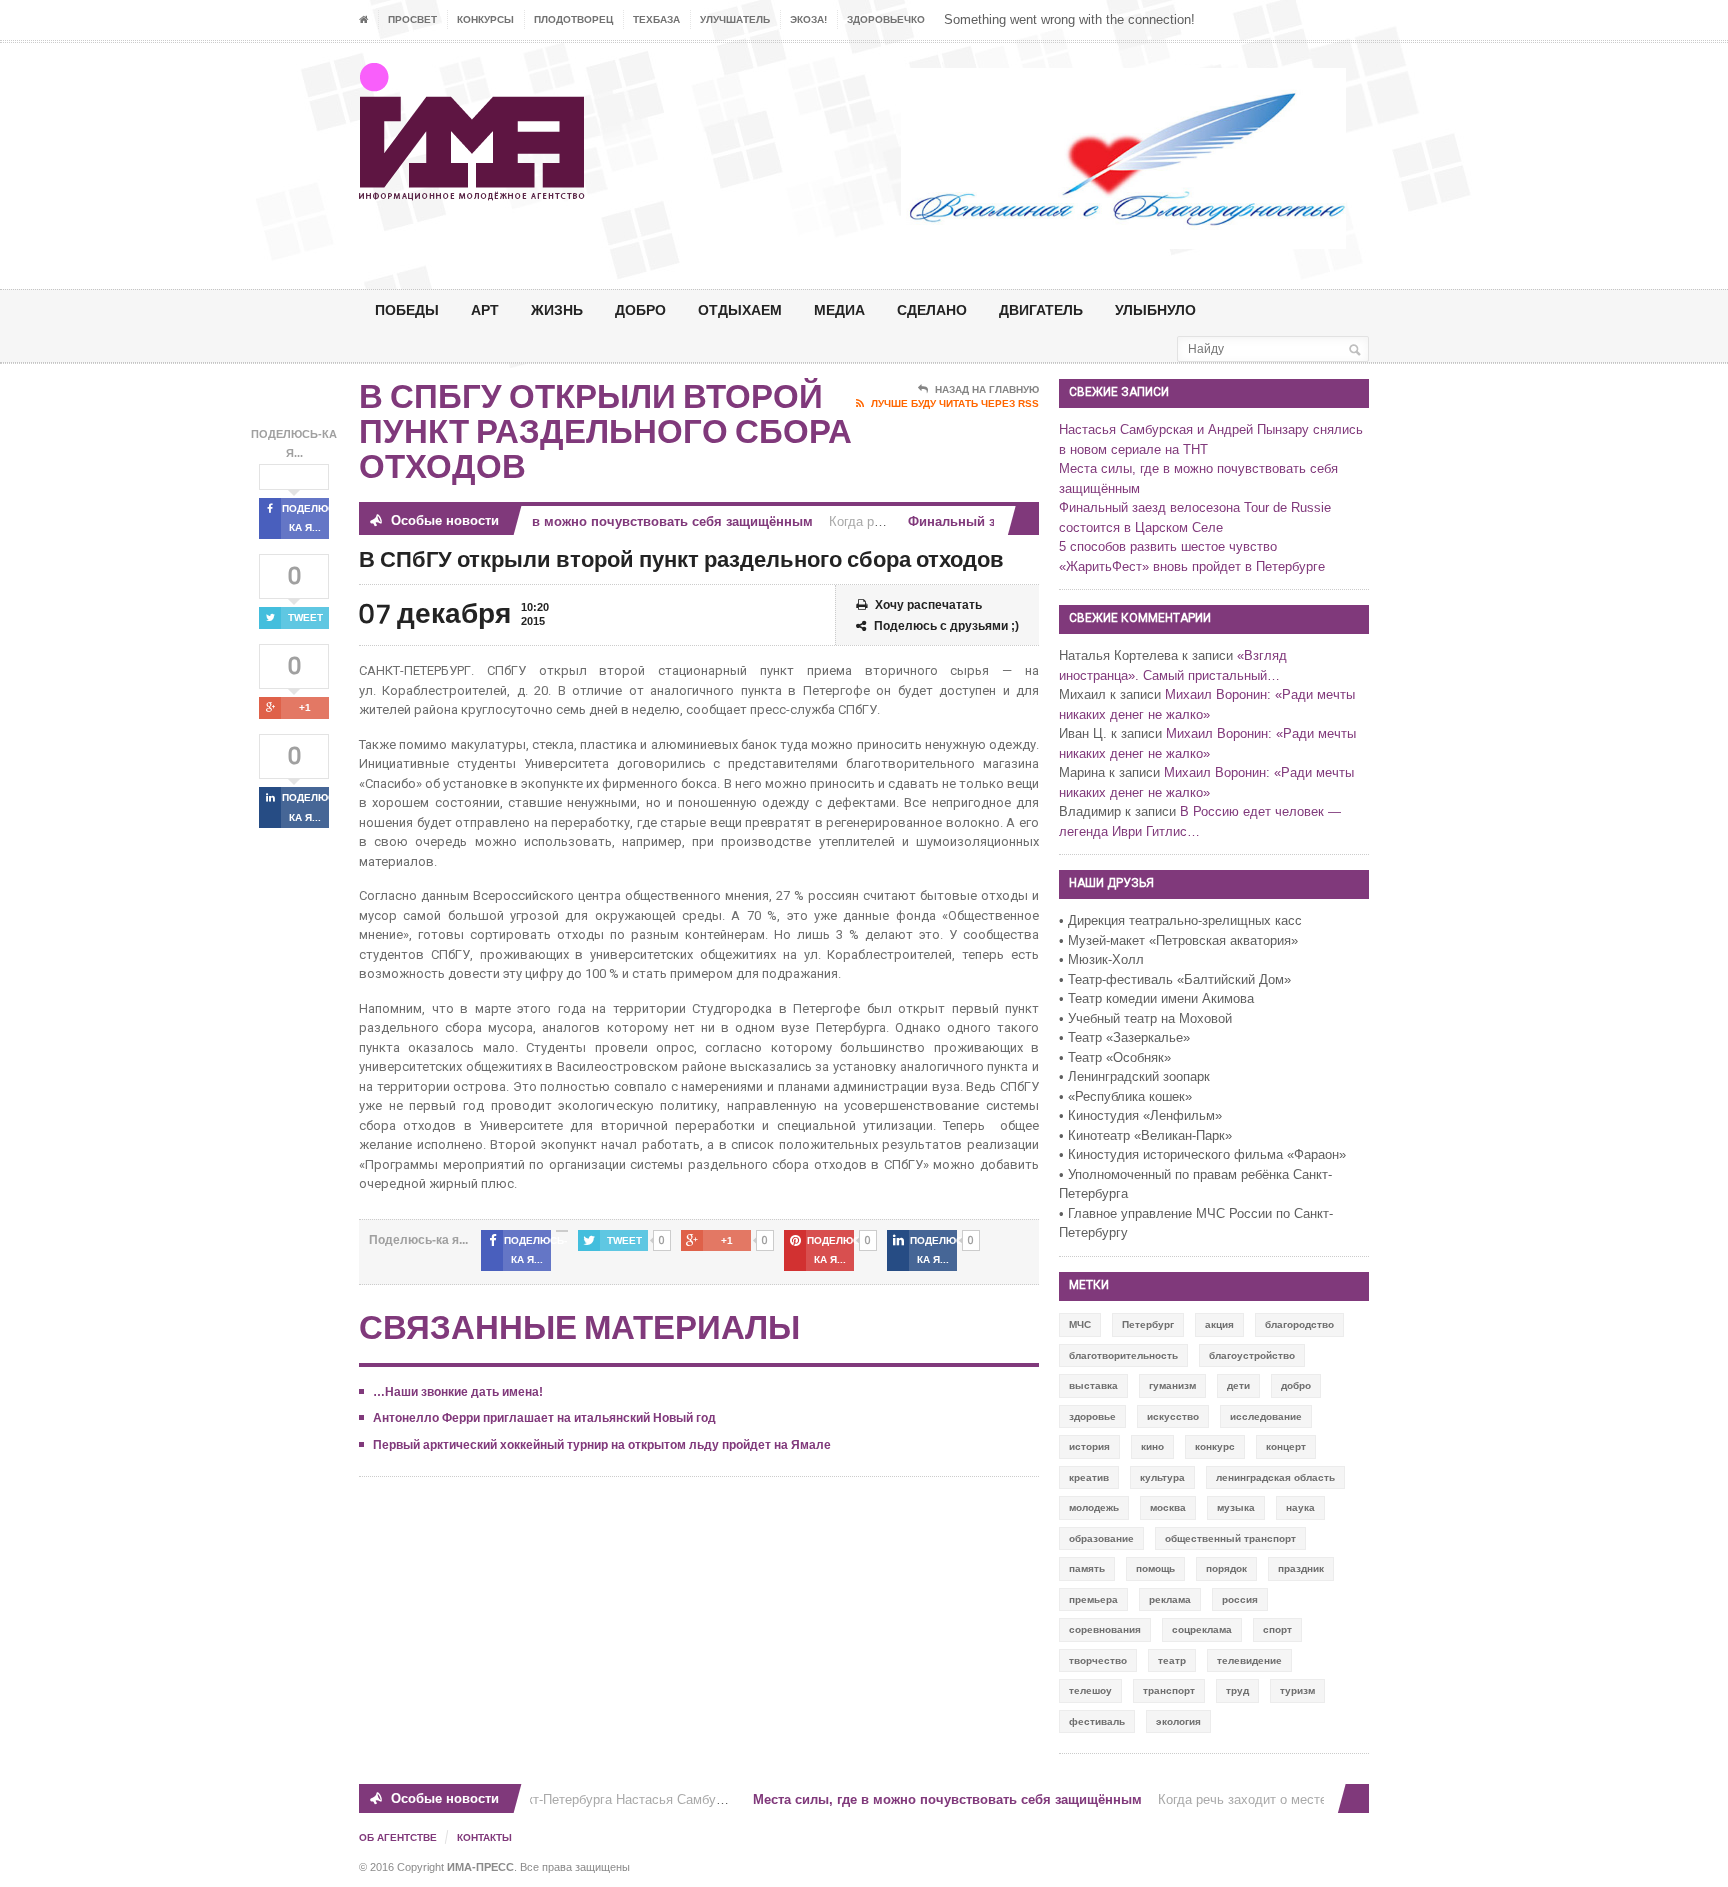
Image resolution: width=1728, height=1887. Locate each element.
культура (1162, 1477)
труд (1237, 1690)
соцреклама (1202, 1629)
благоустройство (1252, 1355)
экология (1178, 1721)
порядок (1226, 1568)
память (1087, 1568)
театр (1172, 1660)
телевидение (1249, 1660)
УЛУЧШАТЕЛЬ (735, 19)
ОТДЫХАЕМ (740, 309)
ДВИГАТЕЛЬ (1041, 309)
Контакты (484, 1837)
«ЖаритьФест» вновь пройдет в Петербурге (1192, 566)
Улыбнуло (1155, 309)
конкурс (1215, 1446)
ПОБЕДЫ (407, 309)
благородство (1299, 1324)
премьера (1093, 1599)
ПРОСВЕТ (412, 19)
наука (1300, 1507)
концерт (1286, 1446)
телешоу (1090, 1690)
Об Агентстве (398, 1837)
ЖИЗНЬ (557, 309)
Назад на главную (987, 389)
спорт (1277, 1629)
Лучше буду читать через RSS (955, 403)
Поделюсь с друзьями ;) (946, 626)
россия (1240, 1599)
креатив (1089, 1477)
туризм (1297, 1690)
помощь (1155, 1568)
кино (1152, 1446)
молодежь (1094, 1507)
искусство (1173, 1416)
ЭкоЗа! (808, 19)
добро (1296, 1385)
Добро (640, 309)
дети (1238, 1385)
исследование (1266, 1416)
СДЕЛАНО (932, 309)
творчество (1098, 1660)
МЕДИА (839, 309)
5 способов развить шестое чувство (1168, 546)
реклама (1170, 1599)
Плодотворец (573, 19)
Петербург (1148, 1324)
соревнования (1105, 1629)
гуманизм (1172, 1385)
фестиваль (1097, 1721)
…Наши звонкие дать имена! (458, 1392)
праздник (1301, 1568)
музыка (1236, 1507)
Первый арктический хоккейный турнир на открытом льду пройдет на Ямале (602, 1445)
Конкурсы (485, 19)
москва (1168, 1507)
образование (1101, 1538)
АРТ (485, 309)
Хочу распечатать (928, 605)
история (1089, 1446)
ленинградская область (1275, 1477)
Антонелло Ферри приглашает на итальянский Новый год (544, 1418)
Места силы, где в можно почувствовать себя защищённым (602, 521)
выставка (1093, 1385)
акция (1219, 1324)
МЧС (1080, 1324)
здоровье (1092, 1416)
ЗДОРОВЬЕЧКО (886, 19)
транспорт (1169, 1690)
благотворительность (1123, 1355)
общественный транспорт (1230, 1538)
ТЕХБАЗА (656, 19)
